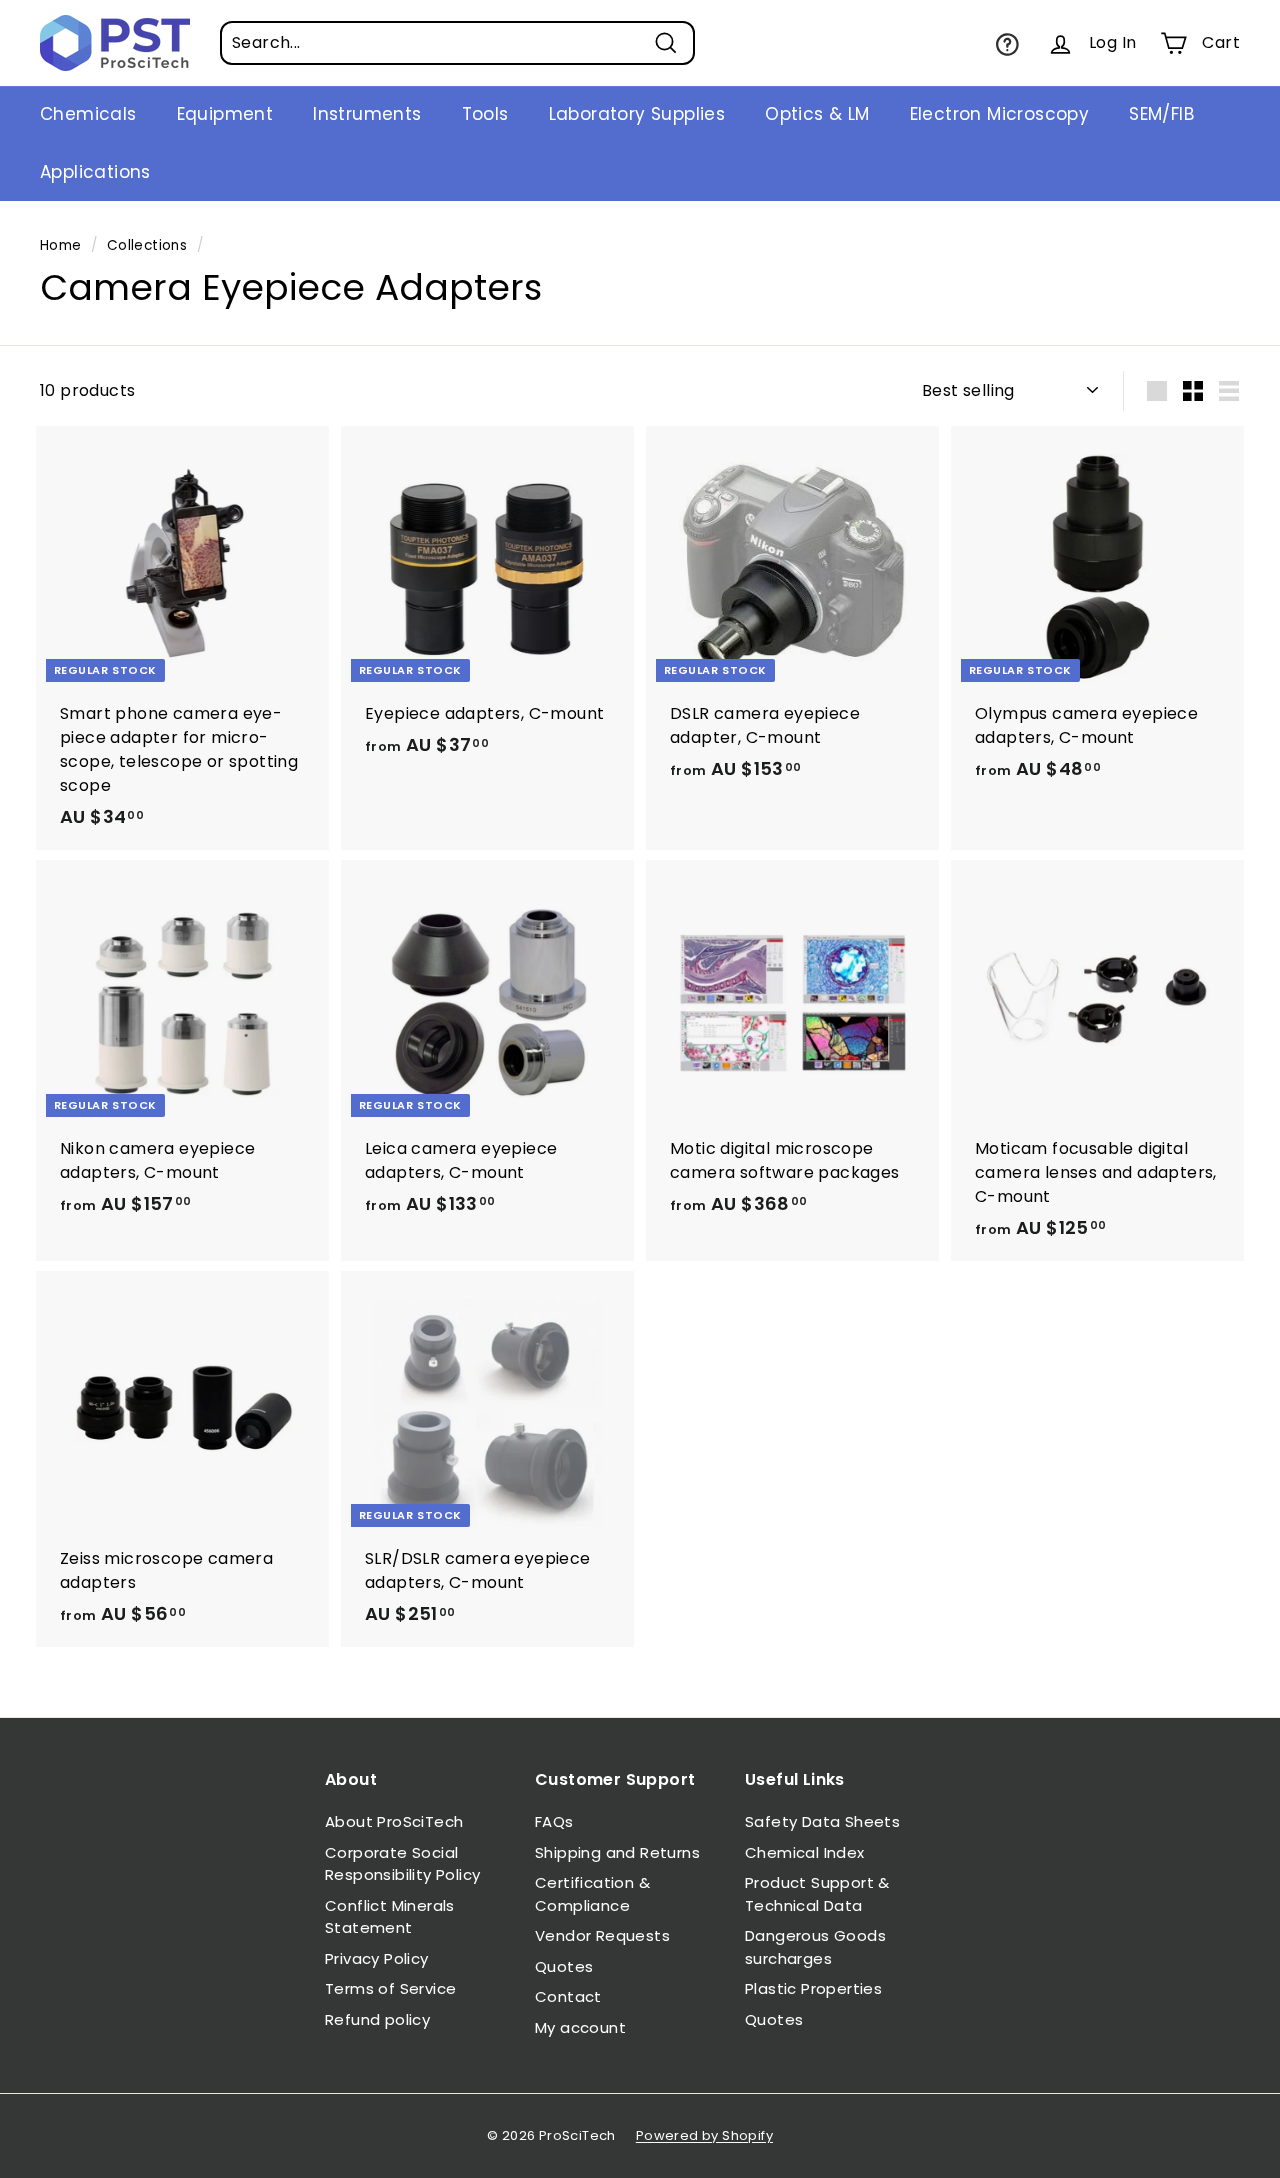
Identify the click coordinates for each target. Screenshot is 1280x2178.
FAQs (554, 1821)
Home (61, 245)
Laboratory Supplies (637, 114)
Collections (147, 245)
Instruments (367, 114)
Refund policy (377, 2019)
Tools (485, 114)
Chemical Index (805, 1852)
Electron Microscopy (1000, 114)
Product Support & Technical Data (817, 1894)
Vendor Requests (602, 1935)
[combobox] (457, 43)
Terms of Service (390, 1988)
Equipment (225, 114)
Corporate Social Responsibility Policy (402, 1864)
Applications (95, 172)
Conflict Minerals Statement (390, 1917)
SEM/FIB (1161, 114)
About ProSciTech (394, 1821)
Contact (568, 1996)
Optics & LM (817, 114)
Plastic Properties (813, 1988)
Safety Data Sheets (822, 1821)
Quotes (564, 1966)
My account (580, 2027)
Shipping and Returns (617, 1852)
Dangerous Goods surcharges (815, 1947)
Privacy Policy (377, 1958)
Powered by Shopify (704, 2135)
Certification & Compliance (592, 1894)
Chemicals (88, 114)
